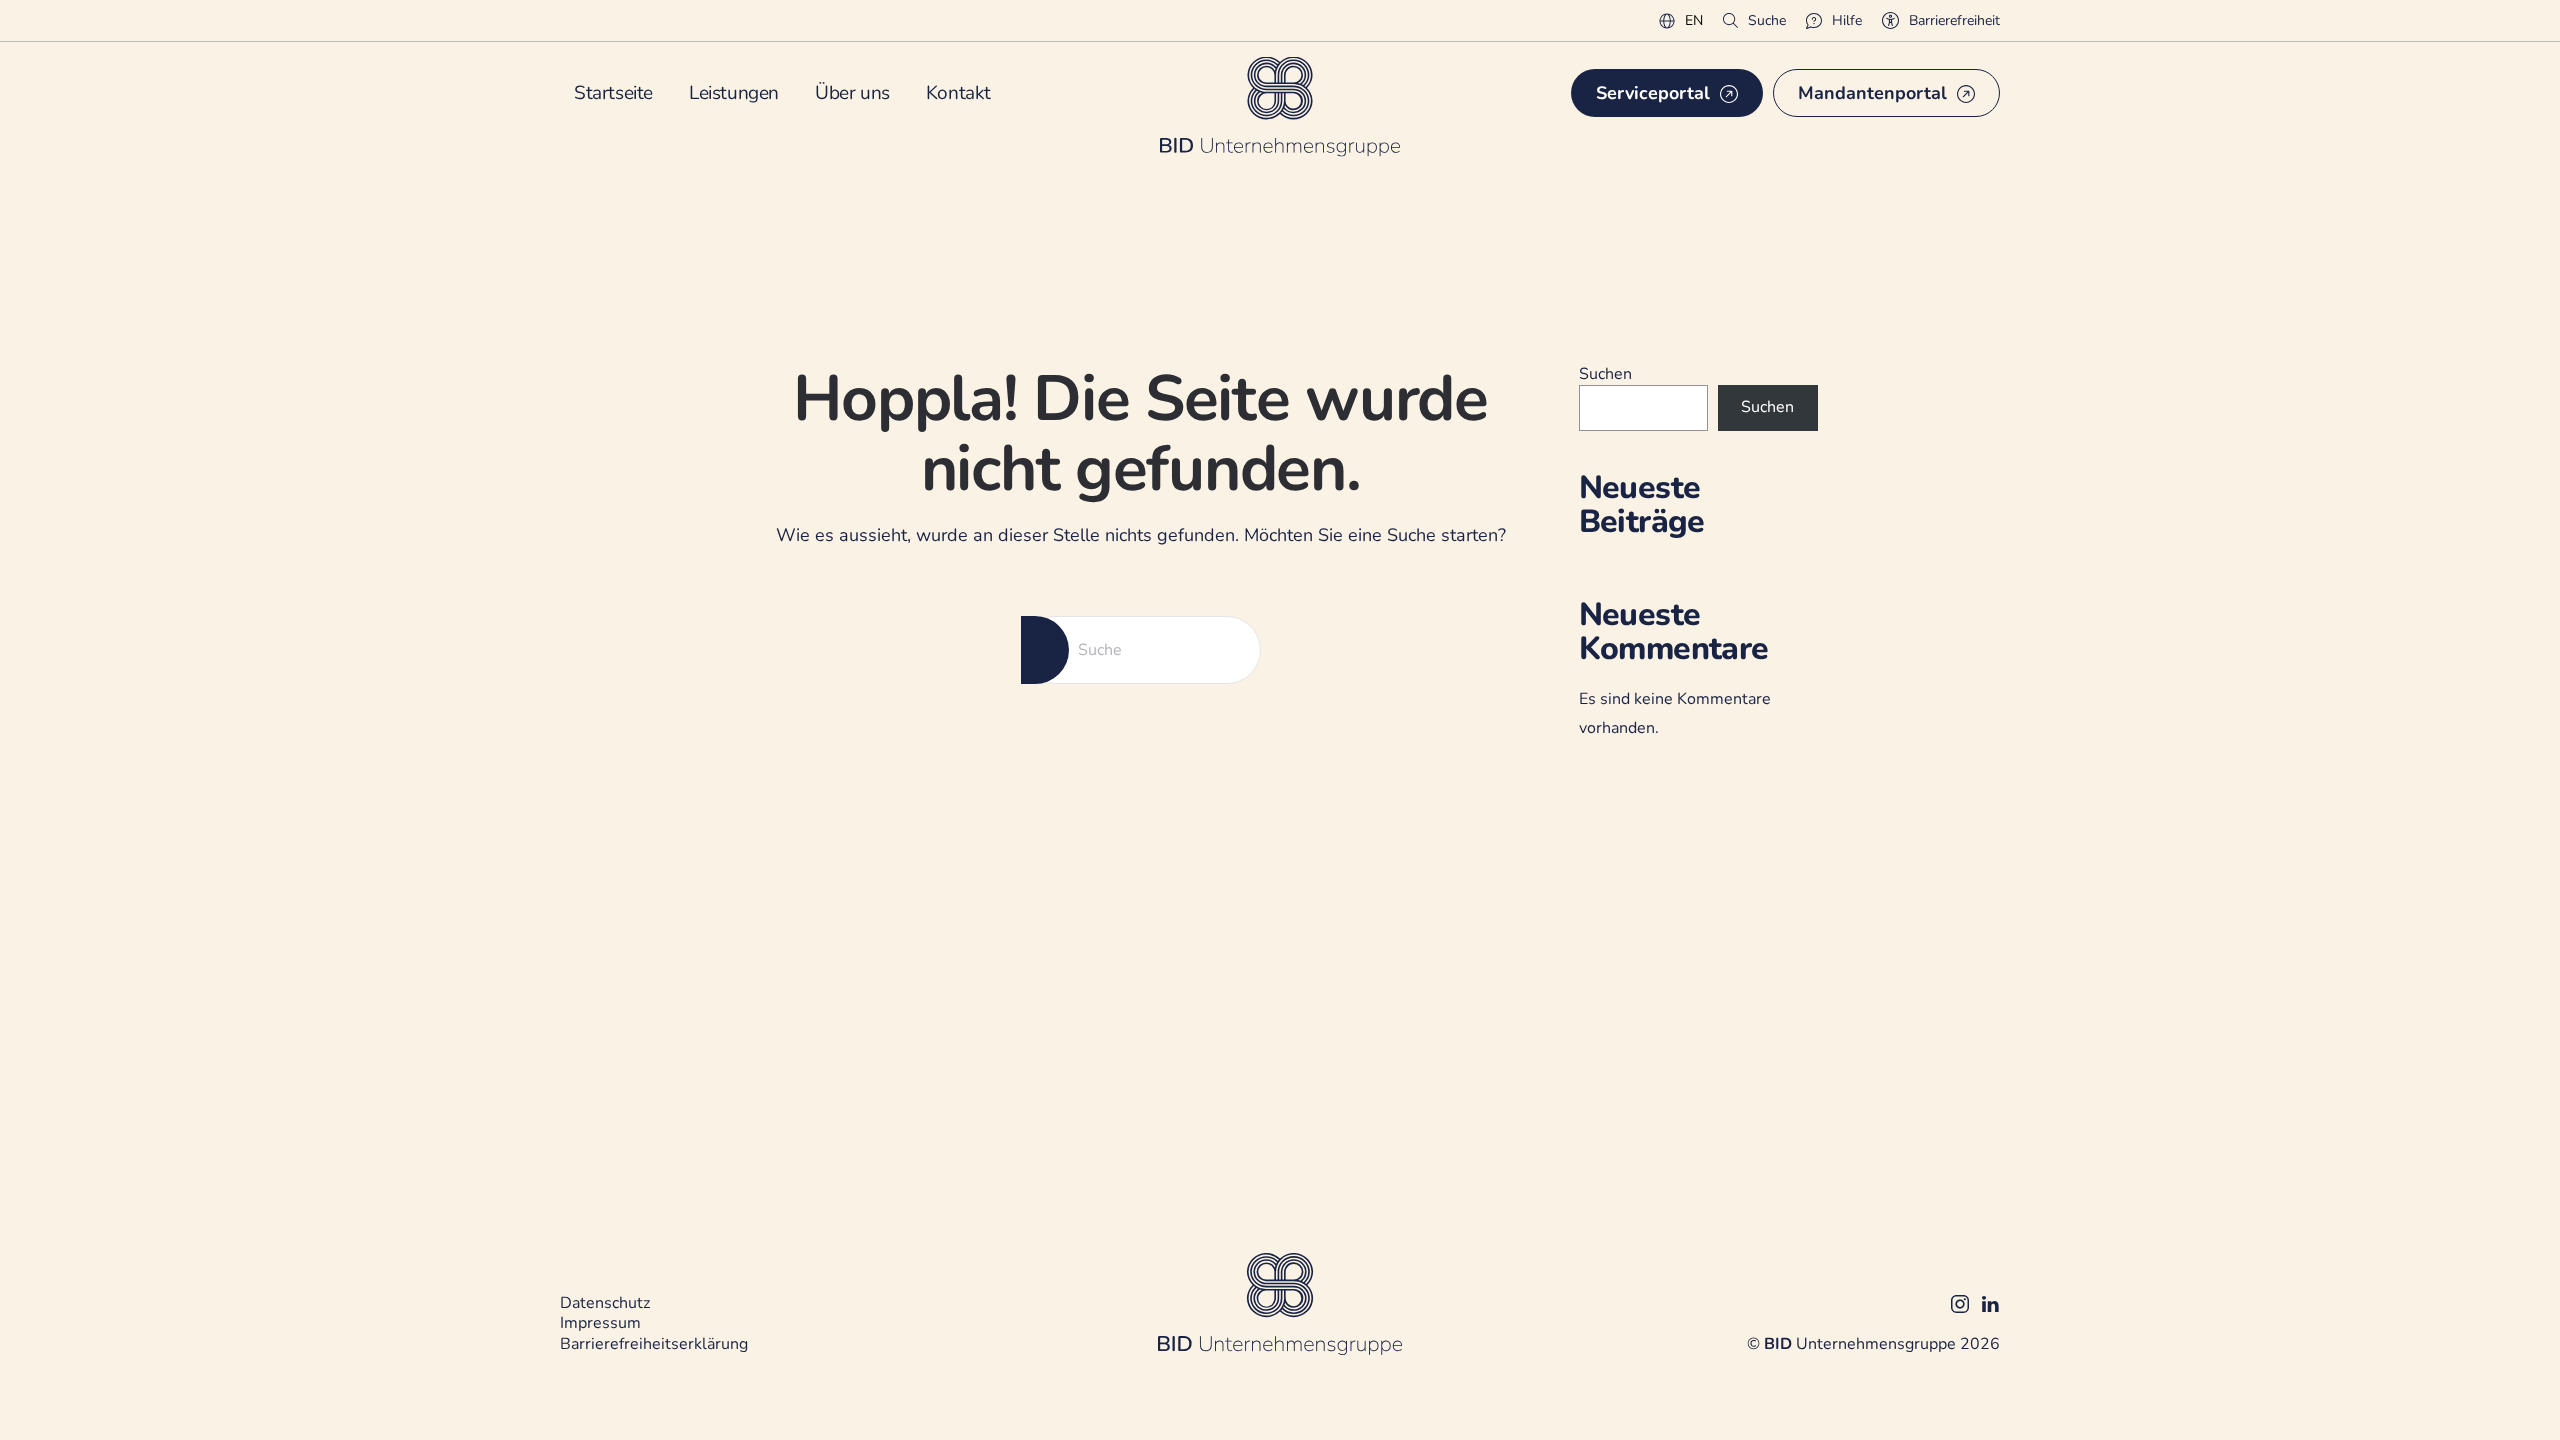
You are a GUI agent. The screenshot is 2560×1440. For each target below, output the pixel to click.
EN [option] (1694, 21)
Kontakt (958, 93)
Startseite (613, 93)
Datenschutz (605, 1303)
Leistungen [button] (734, 93)
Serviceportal (1653, 93)
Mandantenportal (1872, 93)
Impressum (600, 1323)
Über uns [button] (852, 93)
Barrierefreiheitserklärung (654, 1344)
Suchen (1605, 374)
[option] (1694, 22)
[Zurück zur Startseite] (1280, 106)
